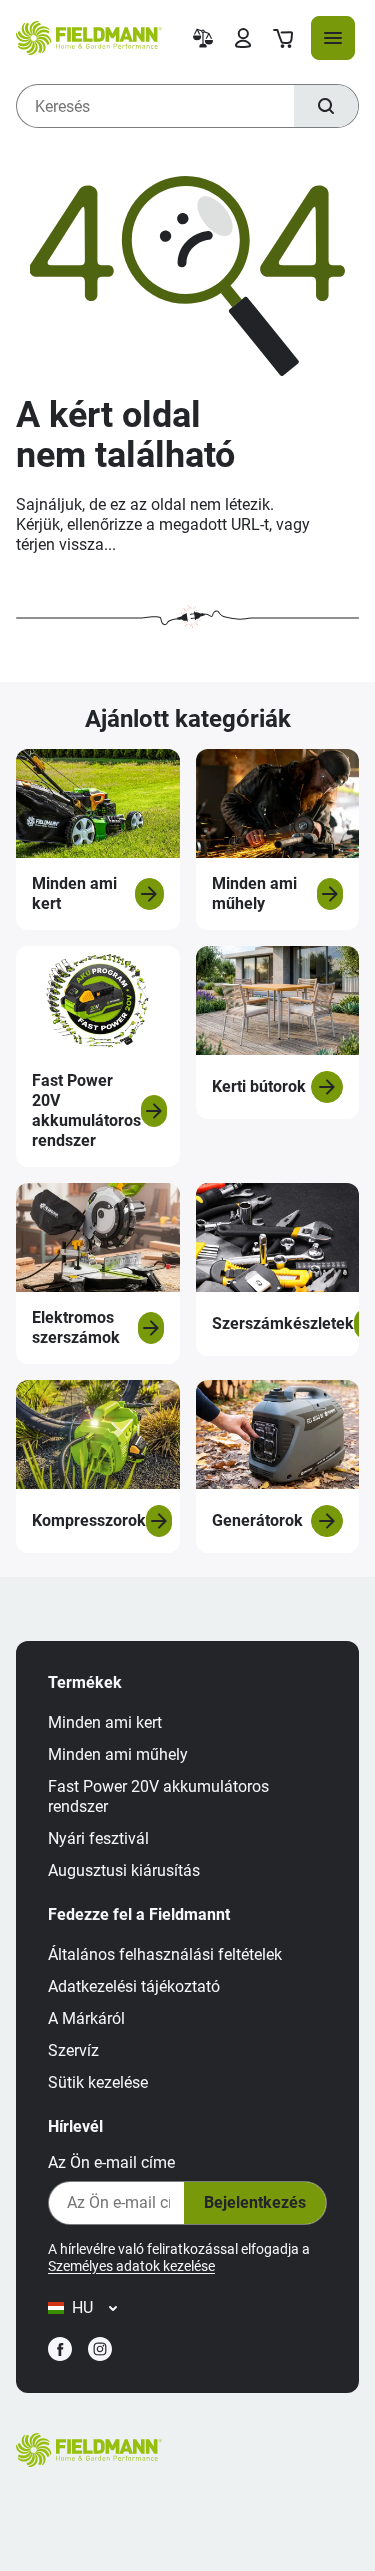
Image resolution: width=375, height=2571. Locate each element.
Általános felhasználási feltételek (165, 1954)
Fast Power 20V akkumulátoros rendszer (158, 1796)
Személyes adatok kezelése (131, 2266)
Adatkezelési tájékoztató (134, 1986)
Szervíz (73, 2050)
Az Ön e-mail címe (111, 2162)
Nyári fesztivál (98, 1838)
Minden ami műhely (118, 1754)
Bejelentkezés (255, 2202)
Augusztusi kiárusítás (124, 1870)
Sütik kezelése (98, 2082)
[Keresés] (326, 106)
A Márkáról (86, 2018)
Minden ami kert (105, 1722)
